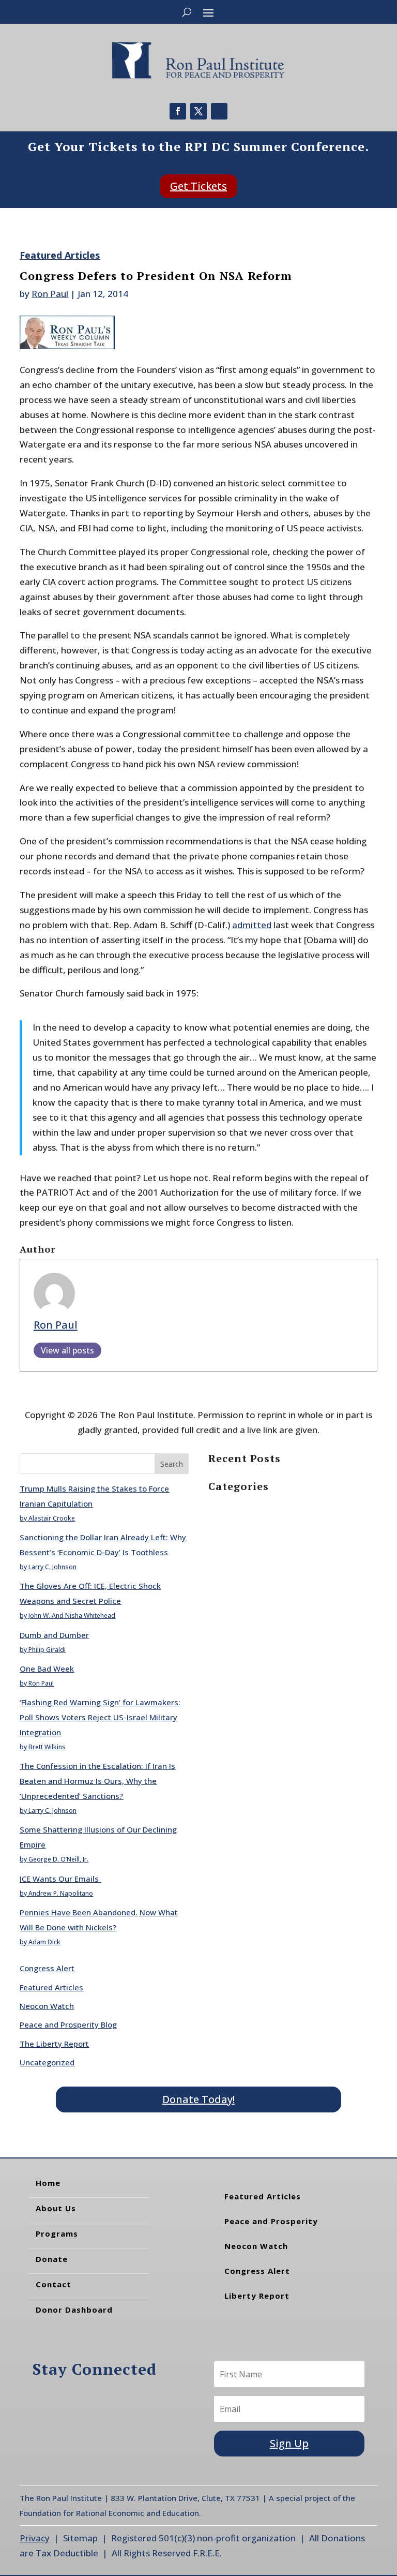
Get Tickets (198, 186)
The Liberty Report (54, 2044)
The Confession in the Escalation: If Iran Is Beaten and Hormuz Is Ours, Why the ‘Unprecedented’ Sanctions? (97, 1781)
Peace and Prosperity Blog (68, 2024)
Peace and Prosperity (271, 2221)
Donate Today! (198, 2099)
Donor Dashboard (74, 2310)
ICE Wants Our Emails (60, 1879)
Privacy (35, 2538)
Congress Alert (47, 1968)
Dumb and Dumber (54, 1635)
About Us (56, 2208)
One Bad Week (47, 1669)
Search (172, 1464)
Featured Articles (60, 255)
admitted (252, 925)
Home (48, 2183)
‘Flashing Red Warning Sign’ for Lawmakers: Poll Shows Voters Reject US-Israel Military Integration (100, 1717)
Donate (52, 2259)
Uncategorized (47, 2062)
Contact (54, 2284)
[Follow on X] (198, 111)
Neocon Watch (47, 2006)
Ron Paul (50, 294)
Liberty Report (257, 2296)
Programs (57, 2233)
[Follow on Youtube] (219, 111)
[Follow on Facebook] (178, 111)
